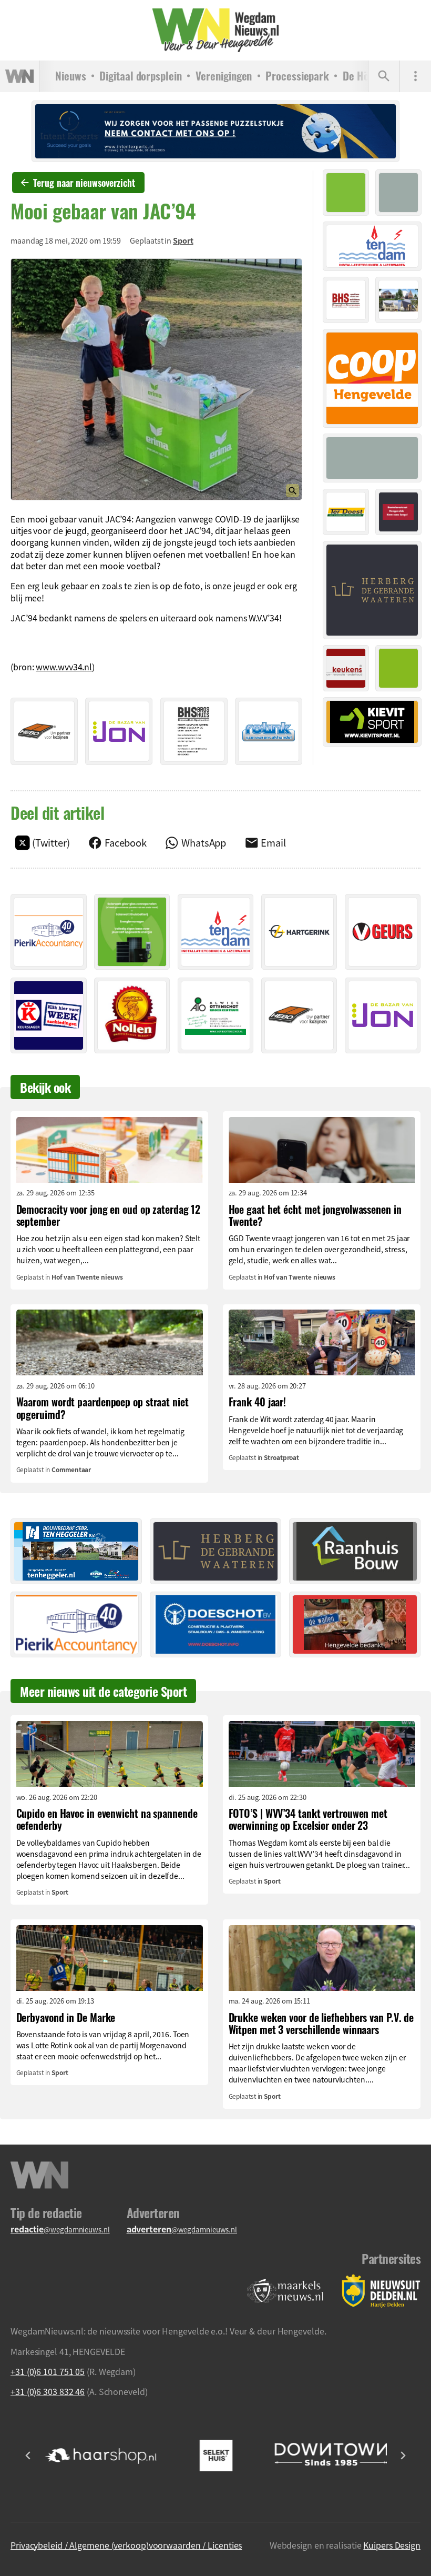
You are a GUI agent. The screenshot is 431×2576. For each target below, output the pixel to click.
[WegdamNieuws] (215, 30)
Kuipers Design (392, 2545)
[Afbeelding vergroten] (156, 379)
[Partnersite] (285, 2291)
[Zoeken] (384, 76)
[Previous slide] (28, 2456)
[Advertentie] (44, 731)
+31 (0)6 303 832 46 (48, 2391)
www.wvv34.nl (64, 667)
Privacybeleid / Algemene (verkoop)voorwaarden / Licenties (126, 2545)
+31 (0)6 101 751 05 (48, 2371)
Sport (183, 240)
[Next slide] (403, 2456)
